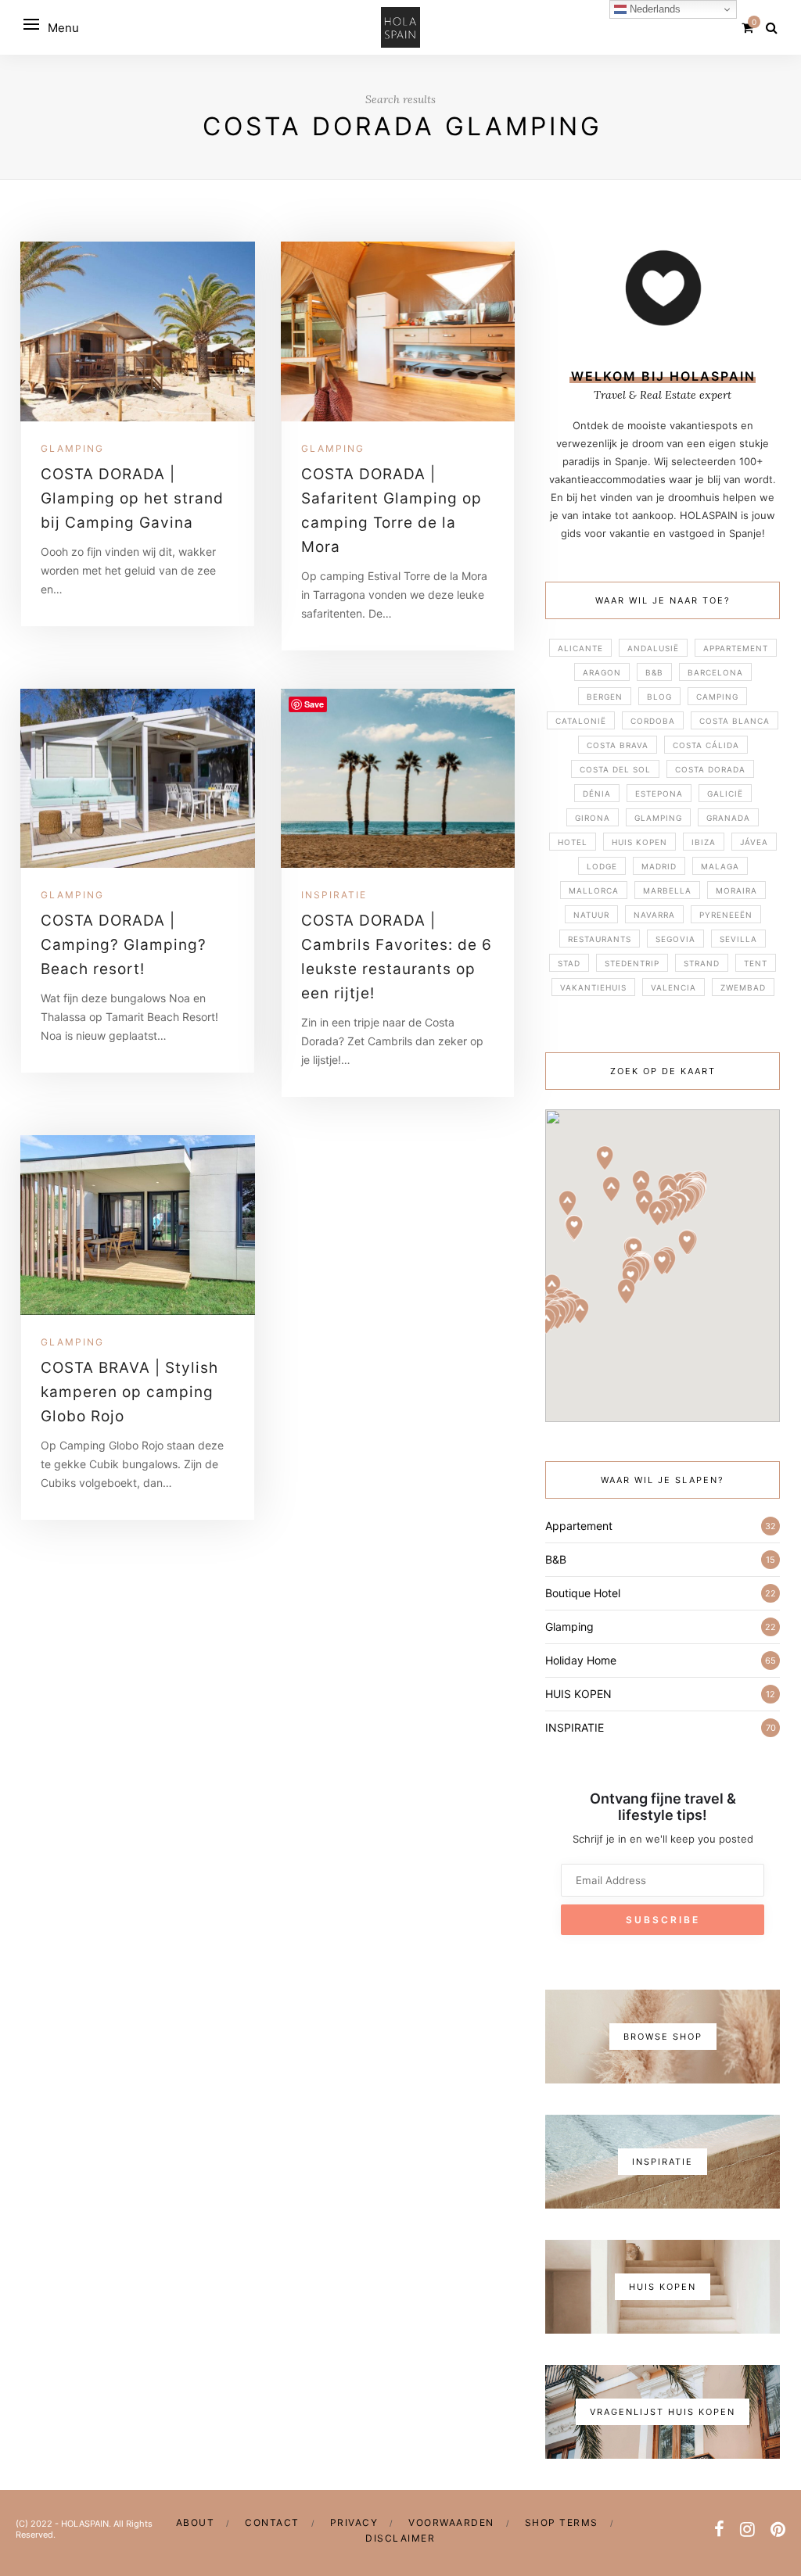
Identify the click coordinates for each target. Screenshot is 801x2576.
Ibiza (704, 842)
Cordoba (653, 721)
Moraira (736, 890)
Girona (593, 818)
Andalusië (653, 648)
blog (659, 697)
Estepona (659, 794)
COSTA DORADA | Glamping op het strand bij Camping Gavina (132, 498)
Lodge (602, 866)
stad (569, 963)
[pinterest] (778, 2529)
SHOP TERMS (562, 2522)
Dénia (597, 794)
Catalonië (581, 721)
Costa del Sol (615, 769)
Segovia (675, 939)
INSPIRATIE (334, 895)
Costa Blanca (735, 721)
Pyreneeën (726, 915)
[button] (611, 1189)
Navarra (654, 915)
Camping (717, 697)
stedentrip (632, 963)
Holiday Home (581, 1660)
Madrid (659, 866)
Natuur (591, 915)
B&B (654, 672)
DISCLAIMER (400, 2538)
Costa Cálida (706, 745)
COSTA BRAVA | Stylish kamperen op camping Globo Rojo (129, 1392)
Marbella (667, 890)
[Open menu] (31, 24)
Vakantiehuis (593, 987)
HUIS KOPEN (639, 842)
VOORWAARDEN (451, 2522)
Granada (728, 818)
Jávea (754, 842)
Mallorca (594, 890)
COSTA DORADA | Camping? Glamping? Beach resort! (124, 945)
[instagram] (747, 2529)
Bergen (605, 697)
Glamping (72, 448)
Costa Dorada (710, 769)
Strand (702, 963)
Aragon (602, 672)
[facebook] (719, 2529)
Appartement (736, 648)
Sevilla (738, 939)
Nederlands (654, 9)
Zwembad (743, 987)
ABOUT (196, 2522)
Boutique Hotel (583, 1593)
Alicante (580, 648)
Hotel (573, 842)
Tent (756, 963)
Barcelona (715, 672)
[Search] (772, 27)
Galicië (725, 794)
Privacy (354, 2522)
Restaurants (600, 939)
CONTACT (272, 2522)
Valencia (673, 987)
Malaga (720, 866)
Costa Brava (618, 745)
